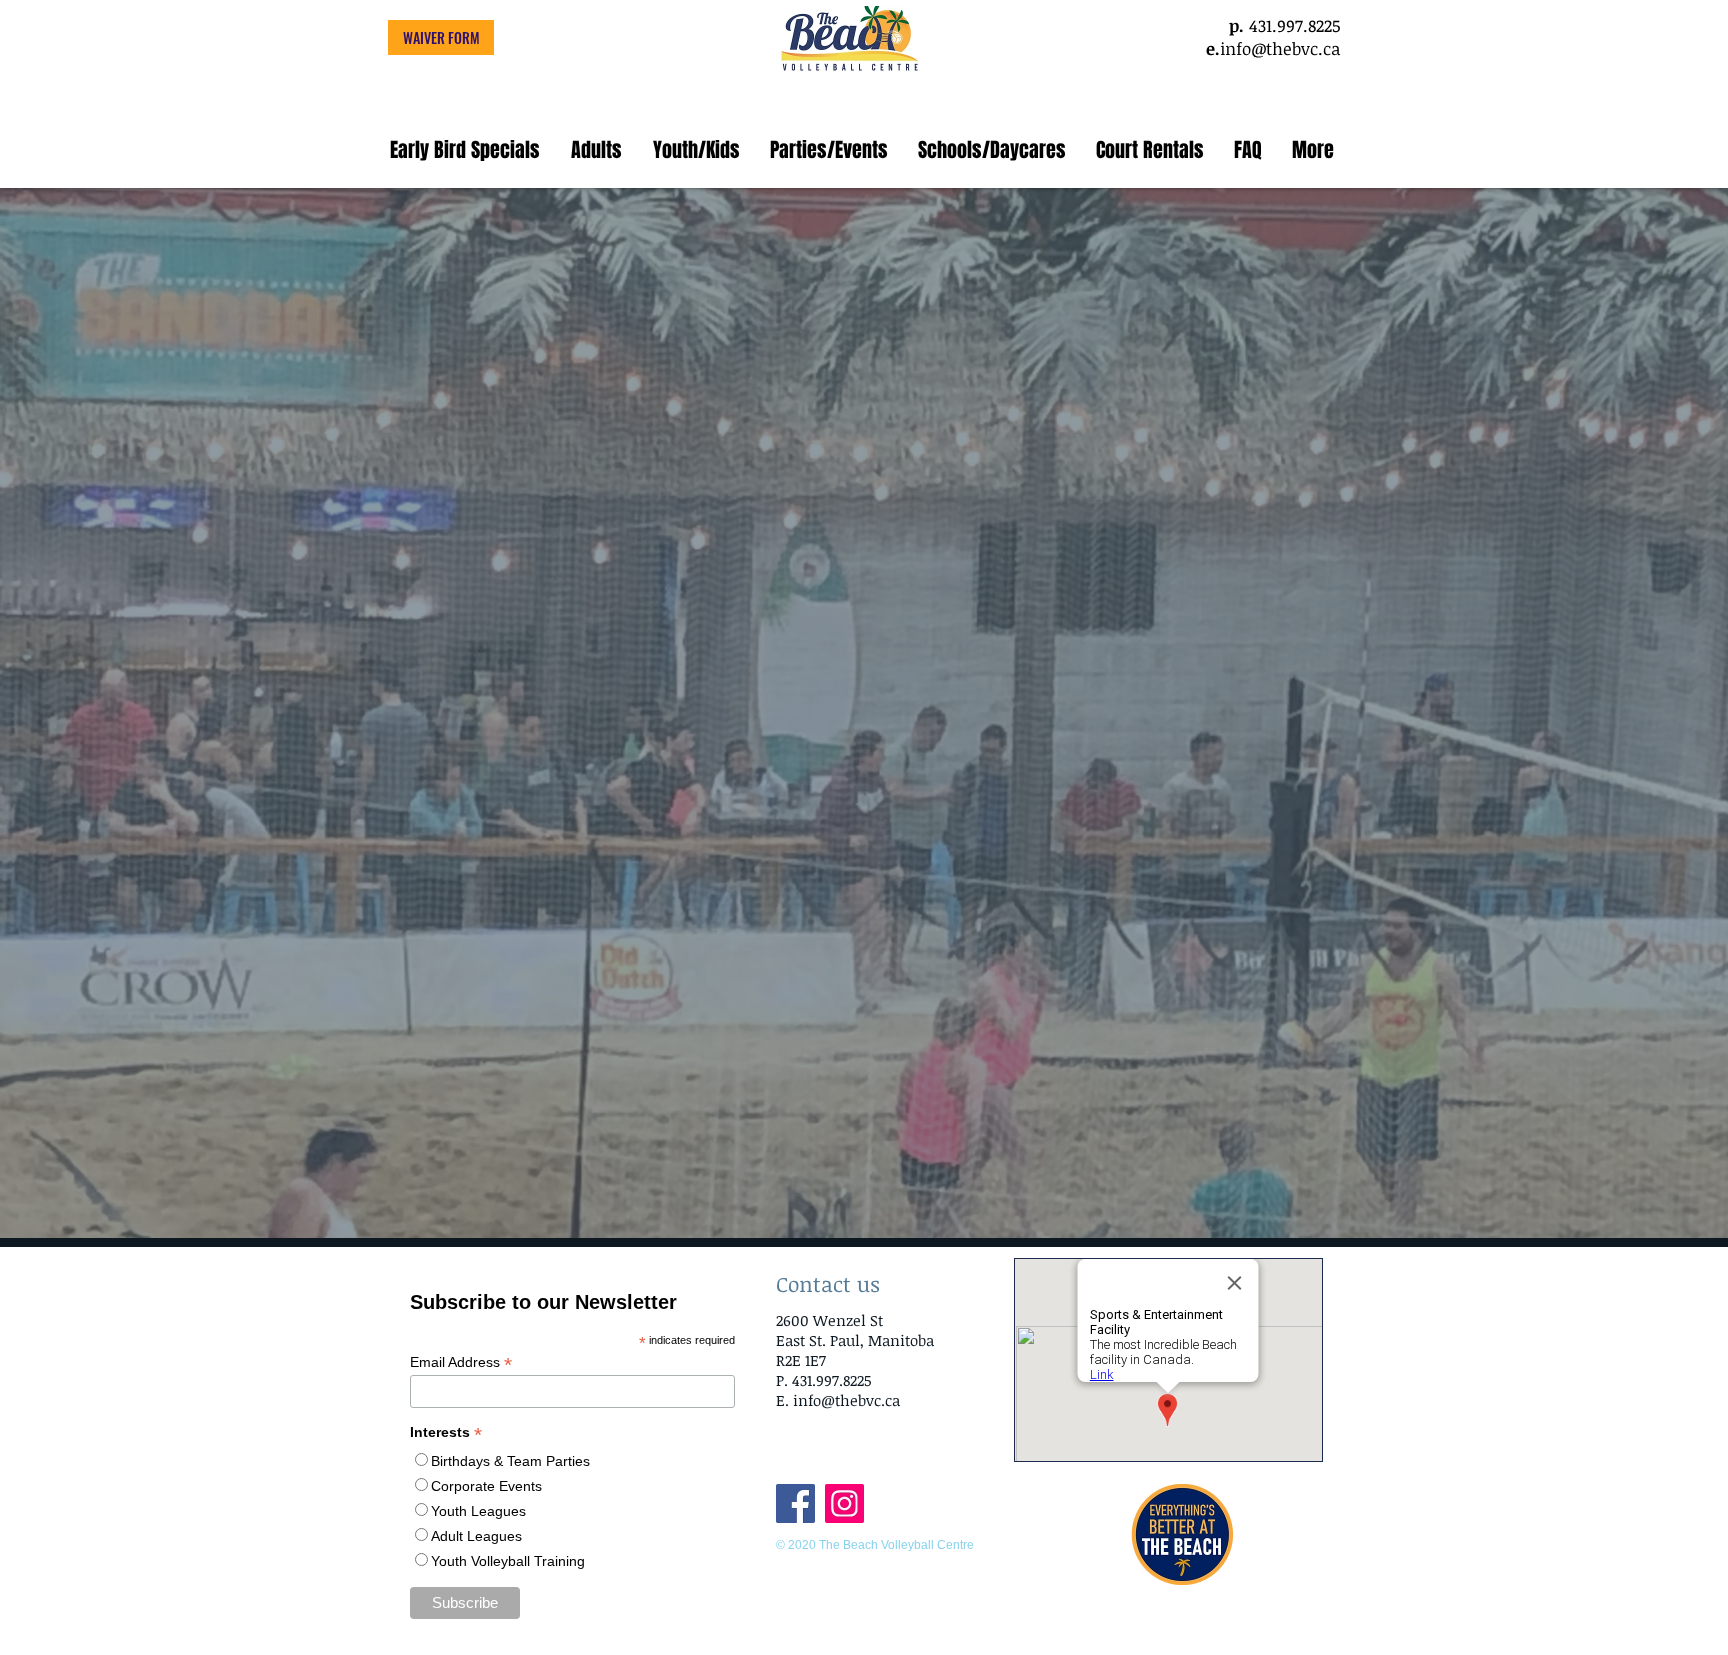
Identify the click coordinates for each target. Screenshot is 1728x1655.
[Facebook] (795, 1503)
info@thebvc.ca (1280, 48)
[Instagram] (844, 1503)
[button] (596, 150)
